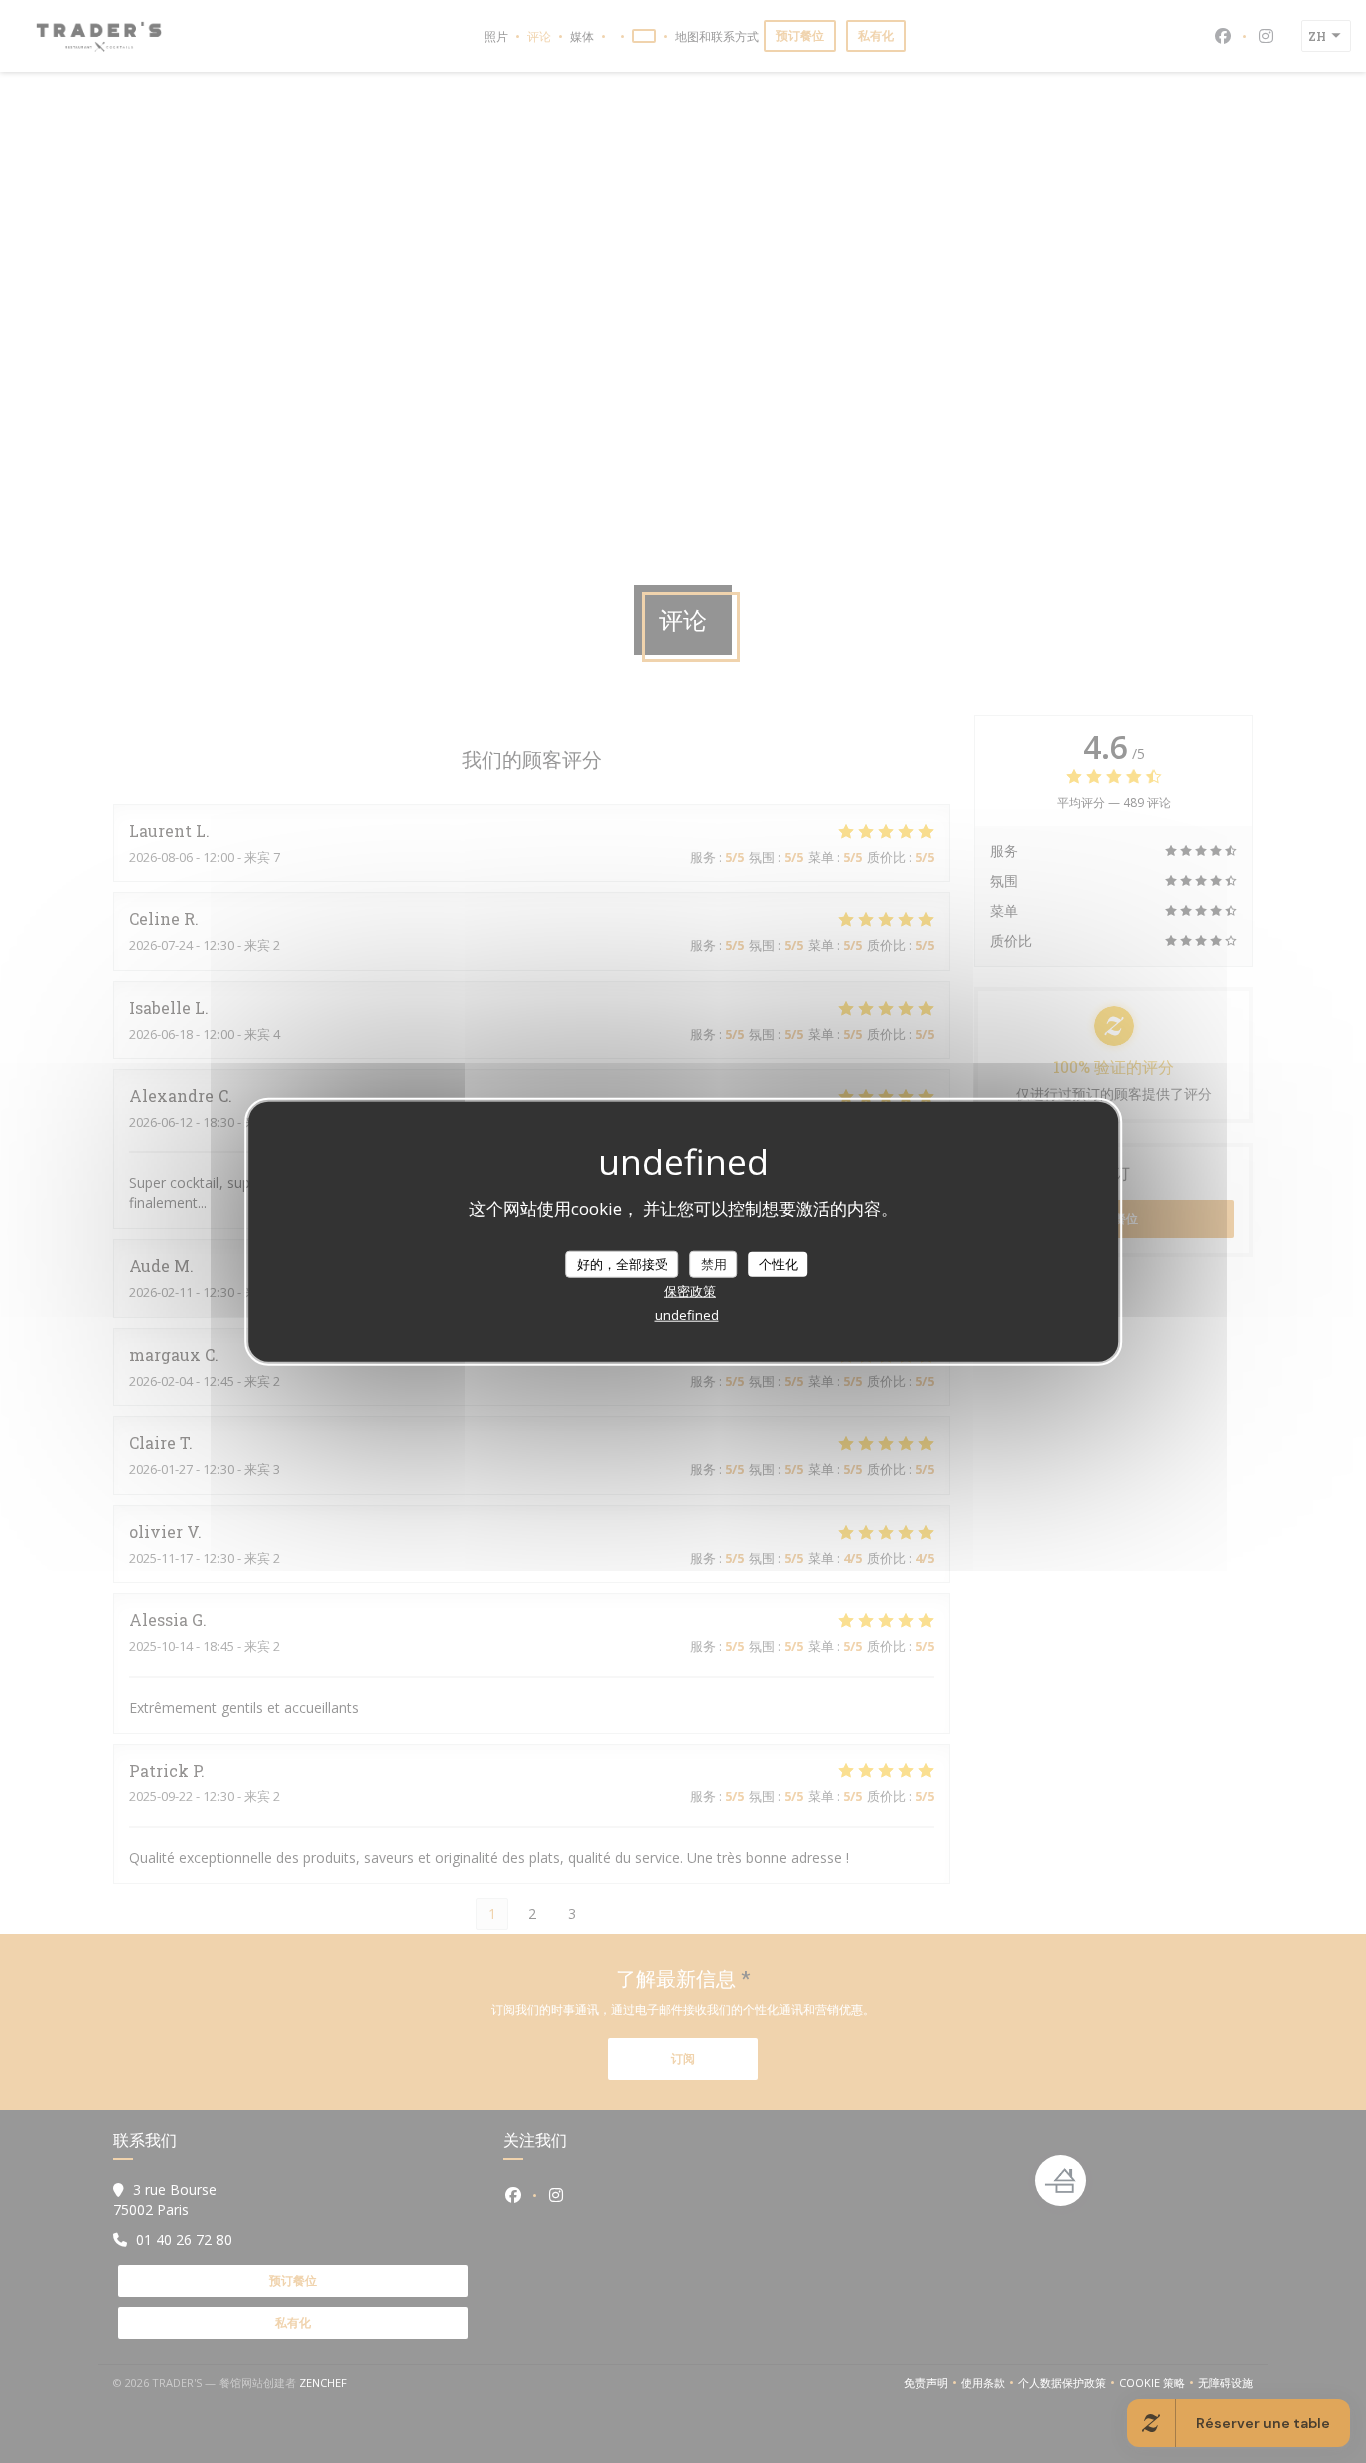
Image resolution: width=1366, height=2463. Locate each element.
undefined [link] (687, 1315)
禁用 (714, 1263)
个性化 (778, 1263)
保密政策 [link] (690, 1291)
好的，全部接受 (622, 1263)
